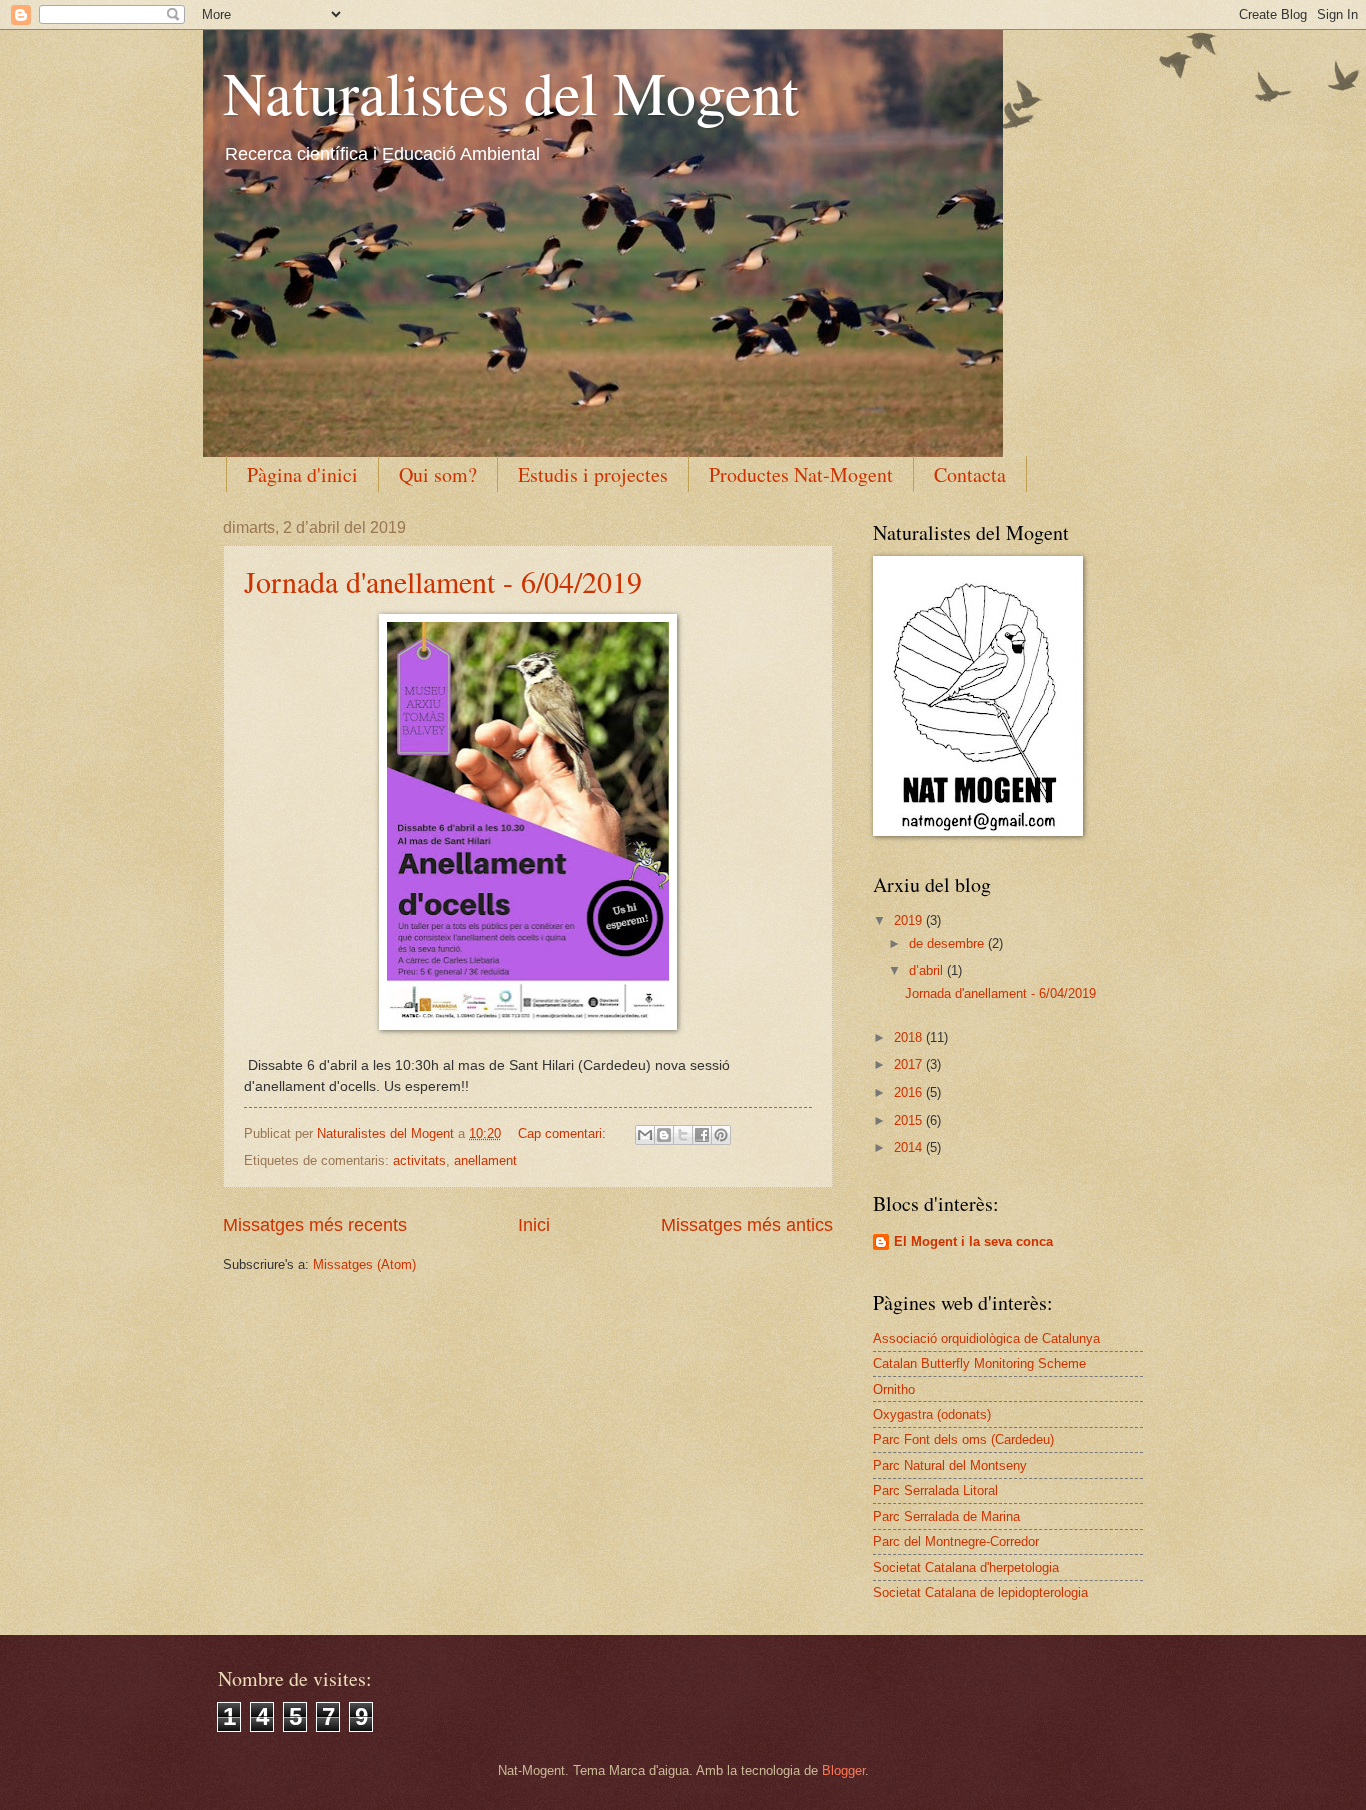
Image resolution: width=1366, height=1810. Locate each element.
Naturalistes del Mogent (511, 92)
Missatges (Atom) (364, 1264)
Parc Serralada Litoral (935, 1490)
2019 (910, 920)
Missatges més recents (315, 1225)
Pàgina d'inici (302, 474)
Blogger (843, 1770)
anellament (485, 1160)
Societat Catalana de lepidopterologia (980, 1592)
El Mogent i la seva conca (973, 1241)
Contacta (970, 474)
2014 (910, 1147)
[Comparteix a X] (683, 1135)
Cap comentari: (564, 1133)
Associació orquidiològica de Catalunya (986, 1338)
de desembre (948, 943)
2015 (910, 1120)
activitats (419, 1160)
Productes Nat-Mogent (801, 474)
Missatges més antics (747, 1225)
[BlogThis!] (664, 1135)
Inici (534, 1225)
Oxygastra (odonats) (932, 1414)
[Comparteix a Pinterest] (721, 1135)
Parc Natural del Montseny (950, 1465)
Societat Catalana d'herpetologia (966, 1567)
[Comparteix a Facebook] (702, 1135)
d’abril (928, 970)
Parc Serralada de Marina (946, 1516)
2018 (910, 1037)
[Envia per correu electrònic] (645, 1135)
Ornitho (894, 1389)
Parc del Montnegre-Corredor (956, 1541)
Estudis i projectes (593, 474)
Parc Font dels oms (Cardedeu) (963, 1439)
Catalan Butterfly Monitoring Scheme (979, 1363)
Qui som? (438, 474)
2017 (910, 1064)
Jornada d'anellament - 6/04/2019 (443, 581)
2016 (910, 1092)
